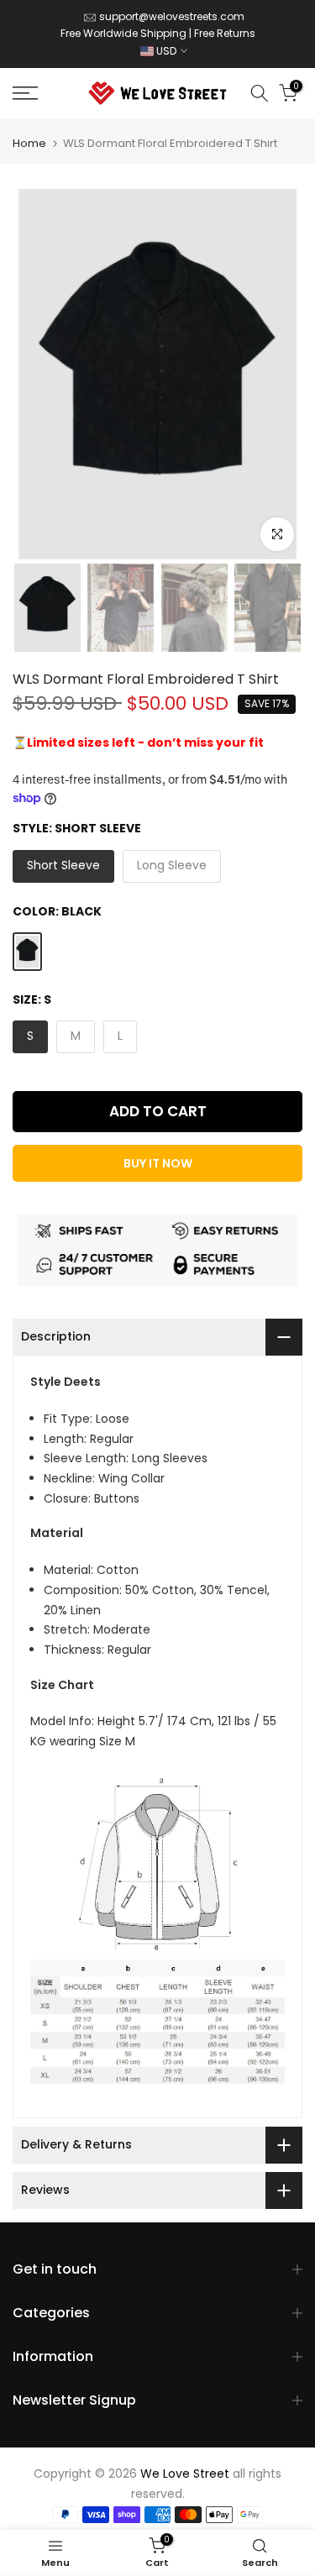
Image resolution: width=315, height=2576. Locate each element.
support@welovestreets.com (172, 16)
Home (29, 143)
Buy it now (158, 1163)
